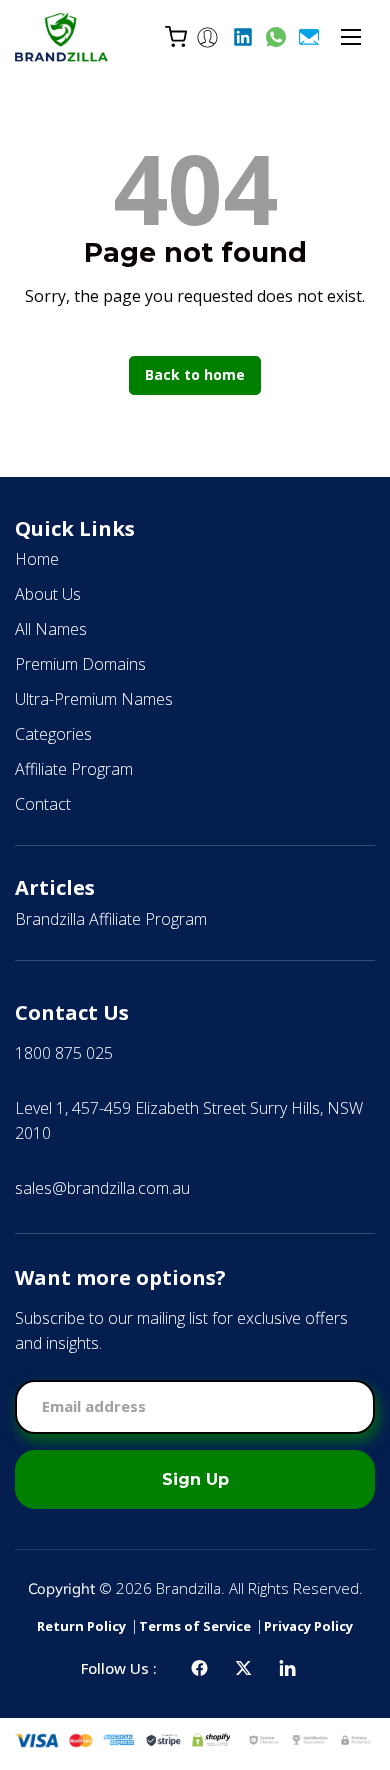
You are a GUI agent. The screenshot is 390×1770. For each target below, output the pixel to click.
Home (37, 559)
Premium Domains (80, 664)
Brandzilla (188, 1588)
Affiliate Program (74, 769)
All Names (51, 629)
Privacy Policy (308, 1626)
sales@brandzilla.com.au (102, 1188)
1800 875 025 (64, 1053)
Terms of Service (195, 1626)
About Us (48, 594)
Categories (53, 734)
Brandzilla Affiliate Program (111, 919)
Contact (43, 804)
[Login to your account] (207, 37)
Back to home (195, 374)
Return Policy (81, 1626)
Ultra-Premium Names (94, 699)
